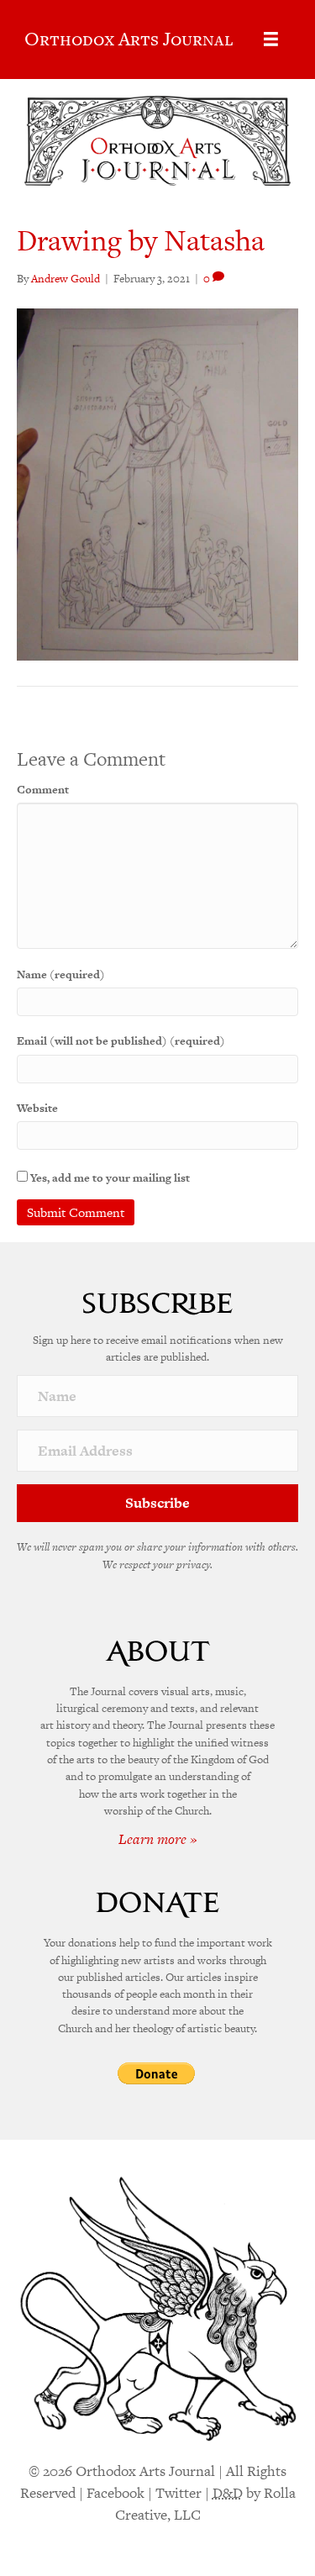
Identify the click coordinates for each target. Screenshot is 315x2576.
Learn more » (158, 1839)
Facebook (115, 2493)
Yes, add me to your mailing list (109, 1178)
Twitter (178, 2493)
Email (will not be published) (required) (121, 1041)
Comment (43, 790)
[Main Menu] (271, 39)
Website (37, 1108)
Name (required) (61, 975)
